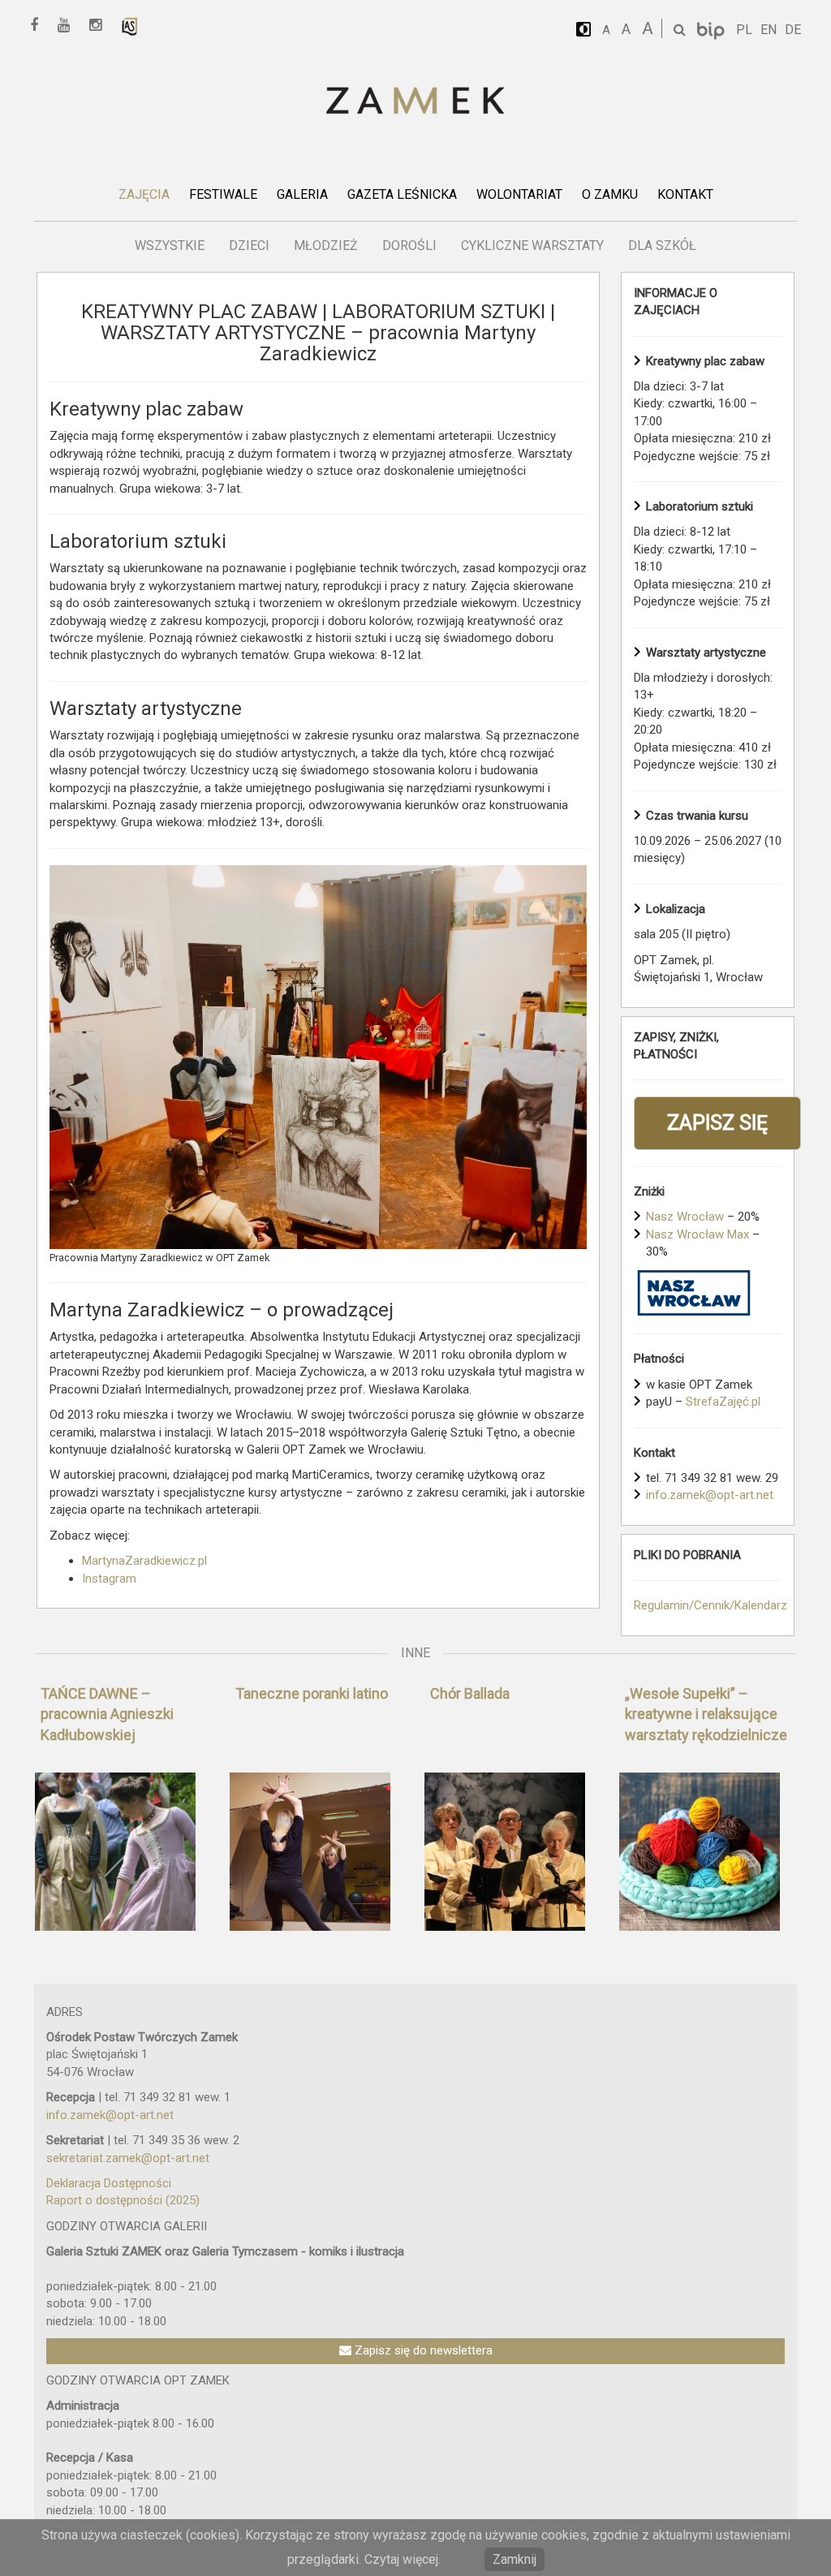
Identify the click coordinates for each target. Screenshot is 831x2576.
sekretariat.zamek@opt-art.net (128, 2158)
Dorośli (409, 246)
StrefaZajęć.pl (723, 1402)
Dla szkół (662, 246)
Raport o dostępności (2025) (123, 2200)
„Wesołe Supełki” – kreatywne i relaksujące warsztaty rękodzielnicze (706, 1714)
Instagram (109, 1579)
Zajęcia (144, 194)
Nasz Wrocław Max (698, 1234)
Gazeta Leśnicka (402, 194)
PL (744, 30)
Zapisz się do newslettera (422, 2350)
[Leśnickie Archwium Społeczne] (130, 26)
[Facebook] (40, 26)
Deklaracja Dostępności (109, 2183)
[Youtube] (69, 26)
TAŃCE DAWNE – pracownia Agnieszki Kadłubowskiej (107, 1714)
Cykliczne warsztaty (532, 246)
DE (793, 30)
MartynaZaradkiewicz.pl (144, 1561)
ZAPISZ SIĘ (717, 1123)
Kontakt (685, 194)
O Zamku (610, 194)
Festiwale (223, 194)
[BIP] (713, 30)
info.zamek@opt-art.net (710, 1495)
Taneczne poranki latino (312, 1693)
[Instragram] (101, 26)
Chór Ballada (470, 1693)
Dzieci (249, 246)
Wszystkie (170, 246)
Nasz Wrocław (685, 1217)
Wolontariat (519, 194)
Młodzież (326, 246)
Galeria (302, 194)
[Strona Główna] (415, 102)
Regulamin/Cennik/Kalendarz (710, 1605)
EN (769, 30)
